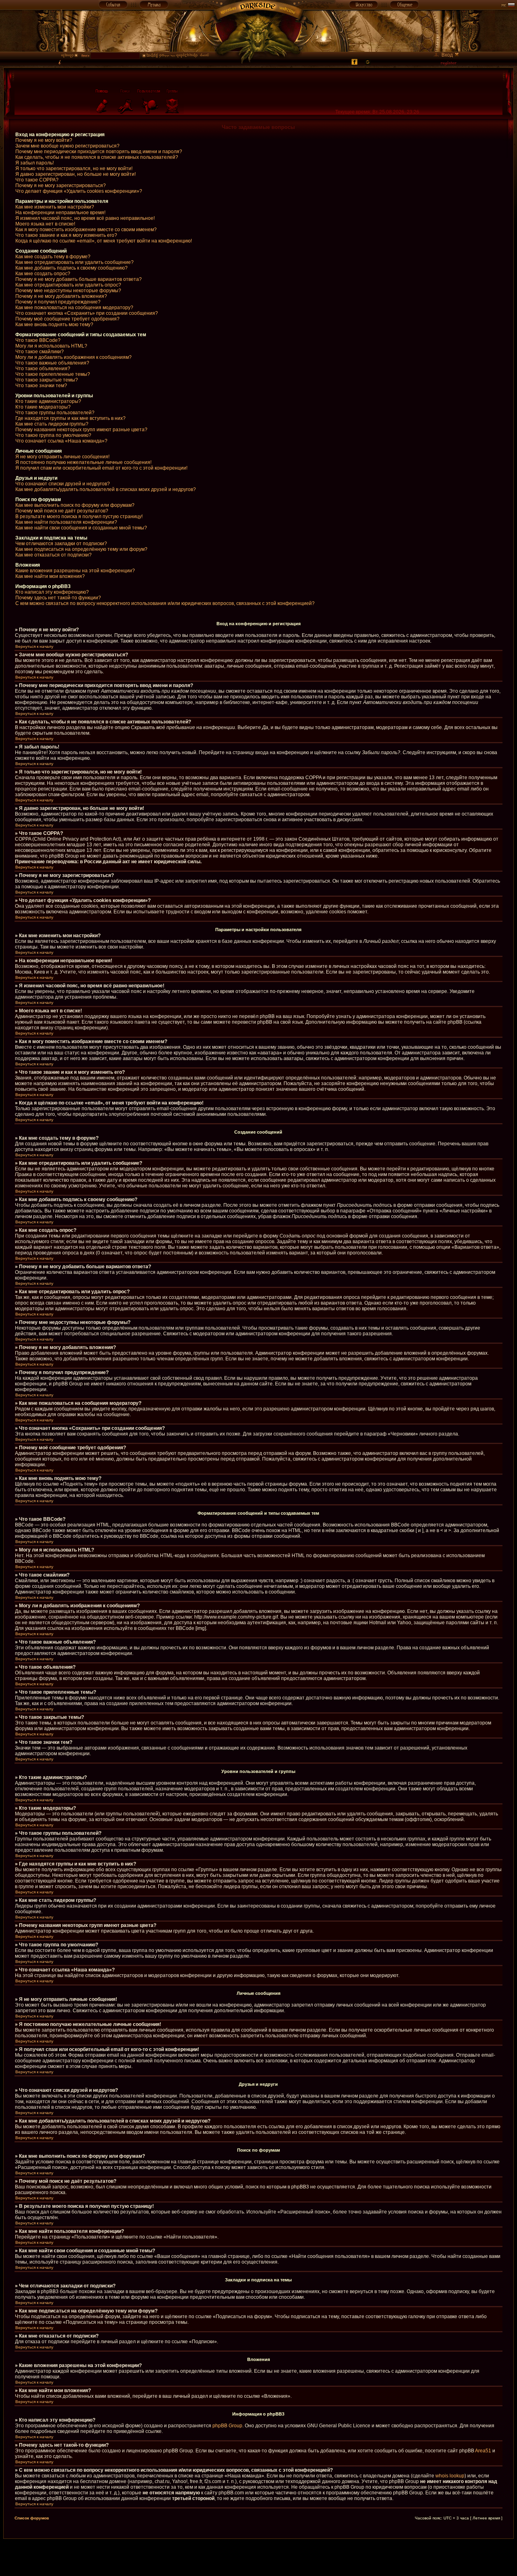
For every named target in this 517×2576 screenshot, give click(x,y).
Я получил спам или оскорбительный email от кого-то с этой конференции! (101, 468)
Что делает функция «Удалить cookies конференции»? (79, 191)
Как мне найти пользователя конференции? (66, 522)
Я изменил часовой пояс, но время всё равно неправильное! (85, 218)
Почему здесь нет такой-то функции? (58, 598)
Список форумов (32, 2518)
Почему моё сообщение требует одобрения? (67, 319)
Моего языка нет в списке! (45, 224)
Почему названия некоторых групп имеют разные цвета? (81, 430)
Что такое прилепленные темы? (53, 374)
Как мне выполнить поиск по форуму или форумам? (75, 505)
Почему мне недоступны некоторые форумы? (68, 291)
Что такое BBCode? (38, 340)
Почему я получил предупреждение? (58, 302)
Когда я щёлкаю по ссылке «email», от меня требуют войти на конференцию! (104, 241)
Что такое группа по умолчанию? (53, 435)
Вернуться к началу (34, 646)
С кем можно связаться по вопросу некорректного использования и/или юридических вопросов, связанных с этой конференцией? (165, 603)
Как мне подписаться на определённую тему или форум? (81, 549)
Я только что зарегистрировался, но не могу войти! (74, 169)
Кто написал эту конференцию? (52, 592)
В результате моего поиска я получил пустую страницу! (79, 516)
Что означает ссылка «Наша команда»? (61, 441)
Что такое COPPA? (37, 180)
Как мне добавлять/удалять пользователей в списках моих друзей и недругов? (106, 489)
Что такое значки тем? (41, 386)
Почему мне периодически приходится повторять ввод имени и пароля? (99, 152)
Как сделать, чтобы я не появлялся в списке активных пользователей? (97, 157)
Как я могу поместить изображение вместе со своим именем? (86, 230)
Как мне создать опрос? (43, 274)
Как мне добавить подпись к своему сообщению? (71, 268)
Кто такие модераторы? (43, 407)
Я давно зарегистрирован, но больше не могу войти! (76, 174)
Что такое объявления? (43, 369)
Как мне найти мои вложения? (50, 576)
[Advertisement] (258, 2557)
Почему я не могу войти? (44, 140)
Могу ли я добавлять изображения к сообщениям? (74, 357)
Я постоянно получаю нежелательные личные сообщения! (83, 462)
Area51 (483, 2451)
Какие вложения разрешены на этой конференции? (75, 571)
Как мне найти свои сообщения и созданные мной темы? (81, 528)
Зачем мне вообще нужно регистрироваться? (67, 146)
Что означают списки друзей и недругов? (63, 484)
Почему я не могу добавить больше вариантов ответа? (79, 279)
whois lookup (450, 2476)
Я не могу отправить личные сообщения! (62, 457)
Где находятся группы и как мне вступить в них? (70, 418)
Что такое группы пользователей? (55, 413)
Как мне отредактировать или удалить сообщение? (75, 262)
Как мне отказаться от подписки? (54, 555)
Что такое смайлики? (40, 352)
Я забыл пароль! (35, 163)
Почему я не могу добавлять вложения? (61, 296)
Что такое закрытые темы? (47, 380)
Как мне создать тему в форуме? (53, 257)
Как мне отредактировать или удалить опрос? (68, 285)
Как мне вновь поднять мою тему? (54, 325)
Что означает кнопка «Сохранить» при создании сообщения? (87, 313)
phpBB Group (227, 2426)
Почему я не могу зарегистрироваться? (61, 186)
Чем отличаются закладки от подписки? (61, 544)
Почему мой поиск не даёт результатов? (62, 511)
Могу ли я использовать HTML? (51, 346)
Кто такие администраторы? (48, 401)
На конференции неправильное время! (60, 213)
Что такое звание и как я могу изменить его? (66, 235)
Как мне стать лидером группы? (52, 424)
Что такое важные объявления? (52, 363)
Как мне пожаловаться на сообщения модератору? (74, 308)
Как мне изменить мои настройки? (55, 207)
